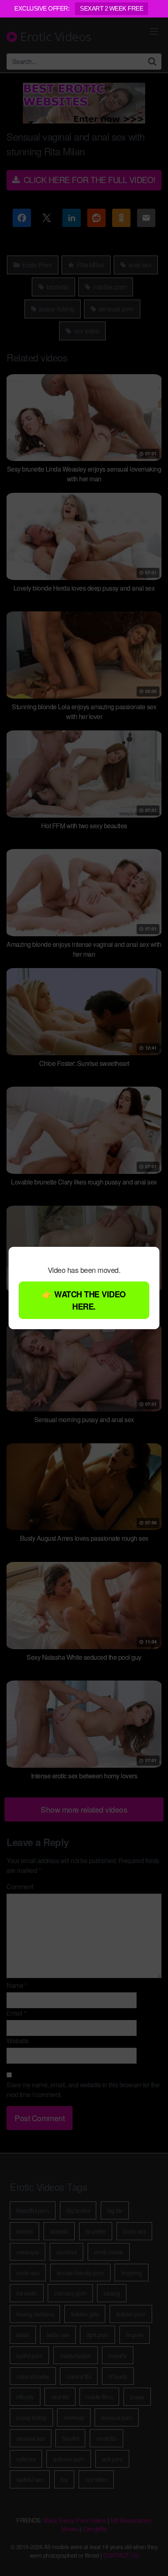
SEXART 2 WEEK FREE (112, 8)
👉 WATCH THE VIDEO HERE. (84, 1300)
